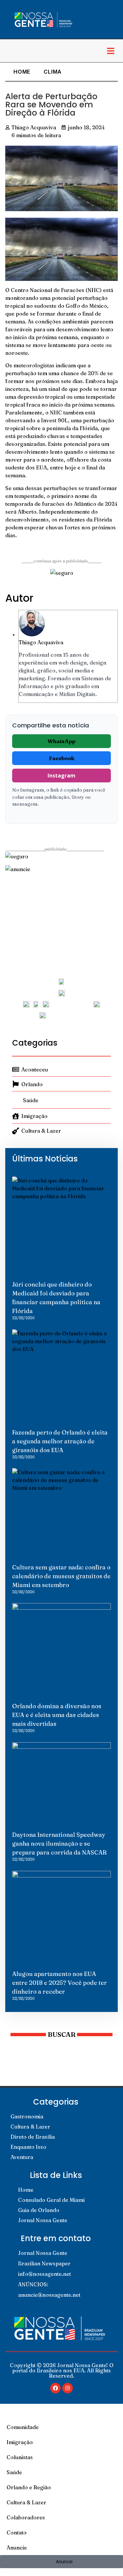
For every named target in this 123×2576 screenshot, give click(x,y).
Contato (17, 2532)
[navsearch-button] (11, 51)
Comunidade (23, 2427)
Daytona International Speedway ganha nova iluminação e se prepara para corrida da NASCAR (59, 1844)
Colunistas (20, 2457)
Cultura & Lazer (26, 2502)
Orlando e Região (29, 2487)
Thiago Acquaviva (41, 642)
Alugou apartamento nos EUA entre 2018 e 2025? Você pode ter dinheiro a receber (60, 1983)
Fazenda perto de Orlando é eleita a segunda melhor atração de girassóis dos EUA (60, 1441)
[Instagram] (68, 2388)
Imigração (20, 2442)
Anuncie (17, 2548)
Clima (53, 72)
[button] (111, 51)
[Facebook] (55, 2388)
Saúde (14, 2472)
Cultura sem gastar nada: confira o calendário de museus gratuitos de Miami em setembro (61, 1576)
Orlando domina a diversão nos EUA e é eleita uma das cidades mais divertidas (57, 1715)
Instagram (61, 776)
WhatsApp (61, 741)
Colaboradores (26, 2517)
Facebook (62, 758)
